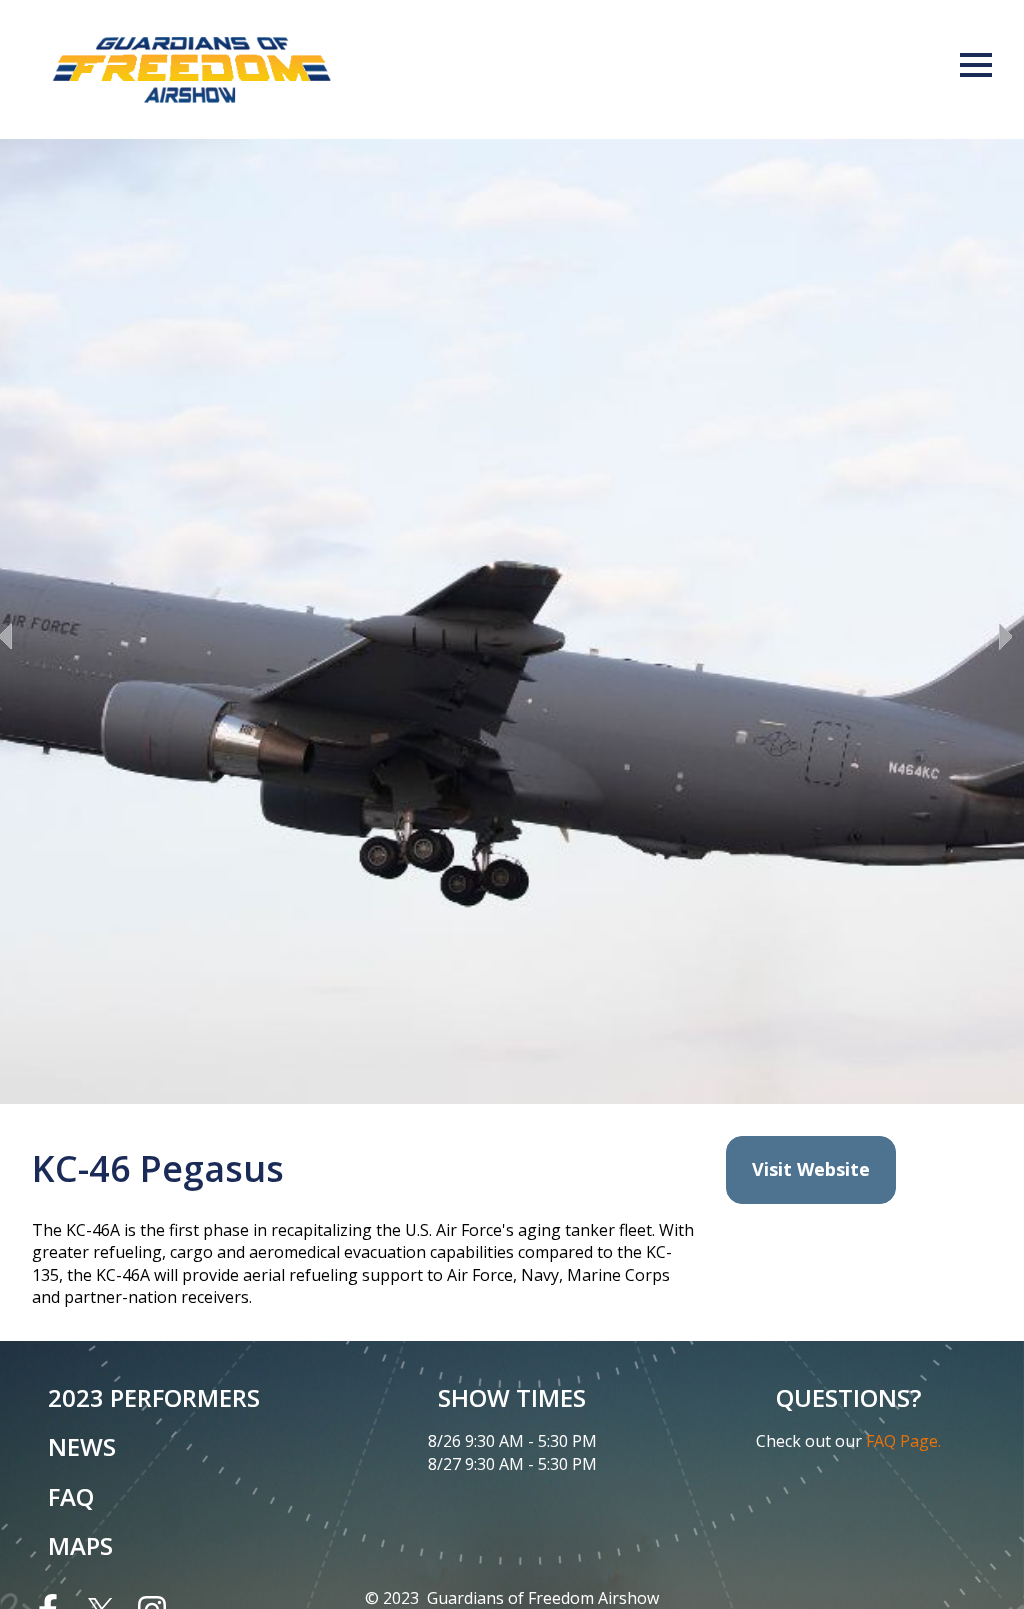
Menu (976, 65)
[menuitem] (176, 1398)
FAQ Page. (903, 1441)
